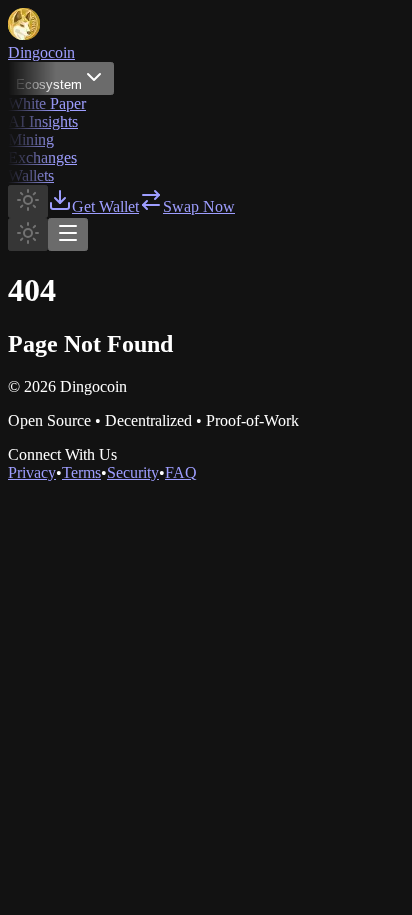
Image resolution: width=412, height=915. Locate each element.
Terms (81, 472)
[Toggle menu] (68, 234)
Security (133, 472)
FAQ (181, 472)
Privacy (32, 472)
